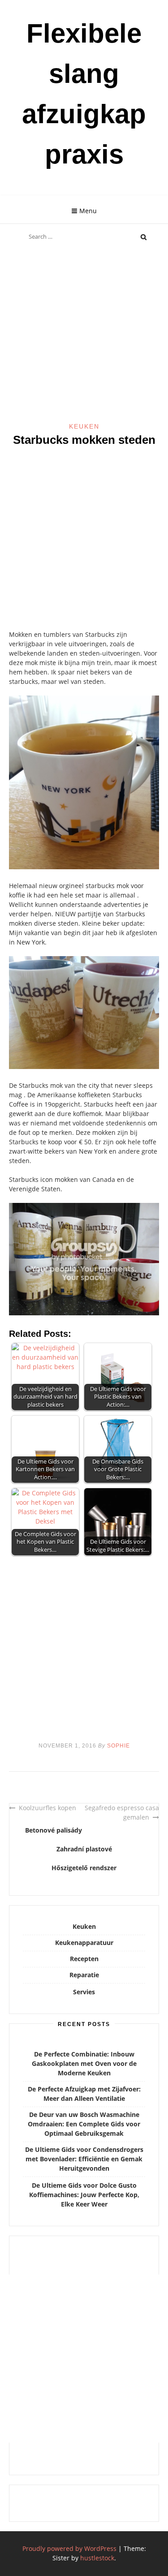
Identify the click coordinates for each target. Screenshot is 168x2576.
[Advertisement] (84, 334)
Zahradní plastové (84, 1849)
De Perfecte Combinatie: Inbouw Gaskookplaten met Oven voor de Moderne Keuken (84, 2063)
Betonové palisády (54, 1830)
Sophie (118, 1746)
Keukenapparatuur (84, 1943)
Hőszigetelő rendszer (84, 1868)
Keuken (84, 426)
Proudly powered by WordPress (69, 2548)
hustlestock (97, 2558)
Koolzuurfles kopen (47, 1808)
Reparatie (84, 1975)
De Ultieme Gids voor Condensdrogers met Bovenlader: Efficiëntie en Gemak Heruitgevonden (84, 2159)
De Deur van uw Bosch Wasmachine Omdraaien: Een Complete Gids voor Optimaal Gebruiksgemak (84, 2124)
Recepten (84, 1959)
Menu (88, 211)
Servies (84, 1992)
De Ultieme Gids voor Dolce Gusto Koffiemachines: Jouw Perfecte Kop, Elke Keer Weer (84, 2195)
